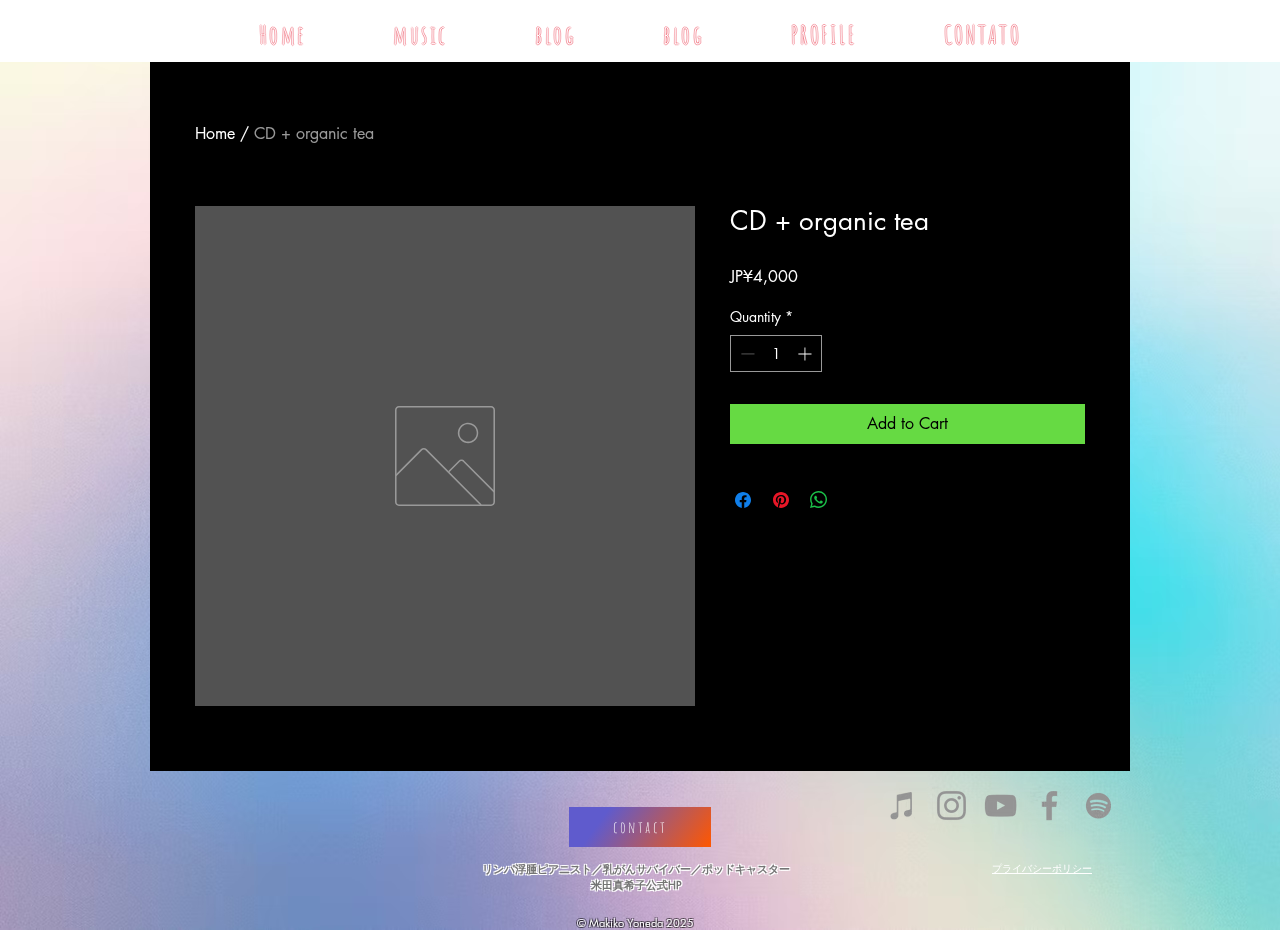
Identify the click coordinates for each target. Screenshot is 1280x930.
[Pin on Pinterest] (781, 500)
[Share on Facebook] (743, 500)
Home (215, 133)
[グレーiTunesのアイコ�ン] (902, 805)
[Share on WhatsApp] (819, 500)
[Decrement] (745, 353)
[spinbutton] (776, 353)
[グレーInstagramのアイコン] (951, 805)
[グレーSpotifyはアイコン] (1098, 805)
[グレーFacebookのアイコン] (1049, 805)
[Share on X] (857, 500)
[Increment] (806, 353)
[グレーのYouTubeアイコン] (1000, 805)
